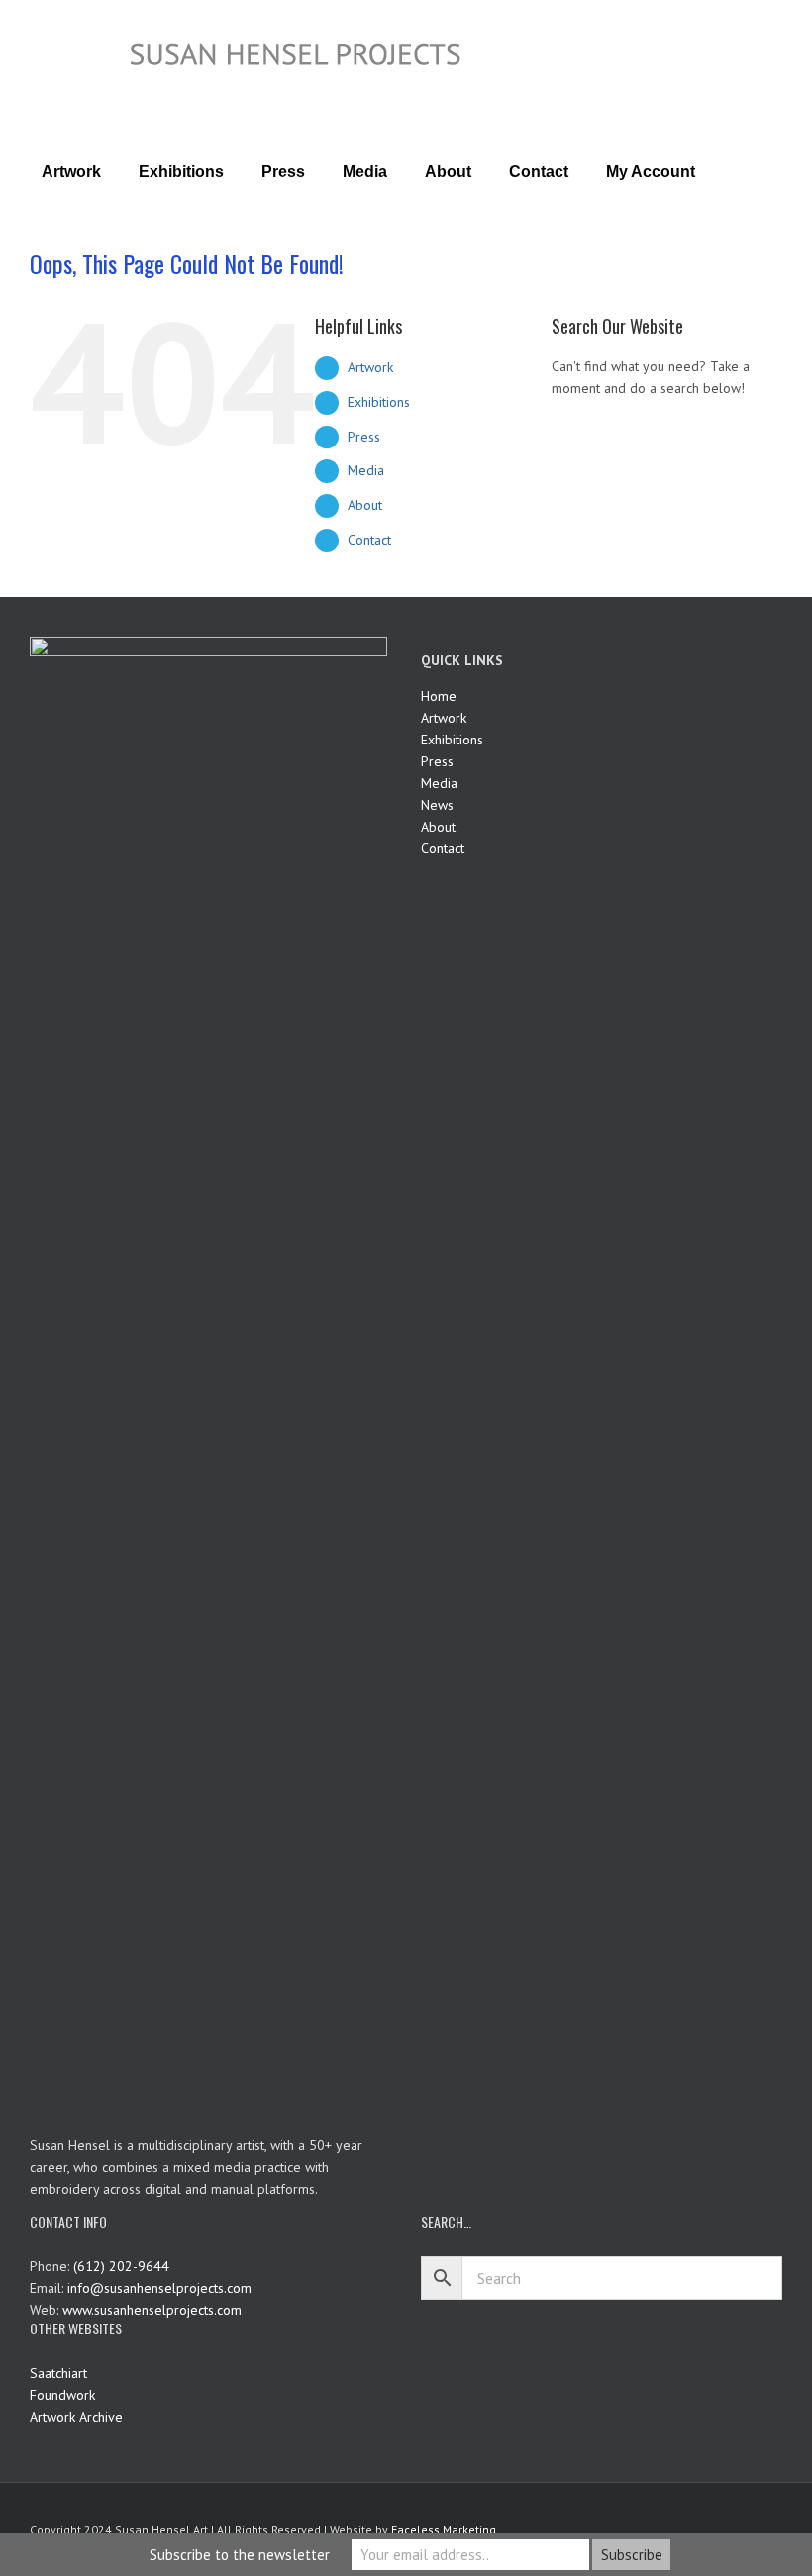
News (437, 805)
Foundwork (62, 2395)
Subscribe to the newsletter (240, 2555)
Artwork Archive (76, 2417)
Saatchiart (58, 2373)
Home (439, 696)
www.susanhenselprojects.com (152, 2310)
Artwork (370, 367)
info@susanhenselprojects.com (159, 2288)
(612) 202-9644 (121, 2266)
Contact (369, 540)
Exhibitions (379, 402)
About (365, 505)
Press (364, 437)
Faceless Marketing (444, 2530)
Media (366, 470)
